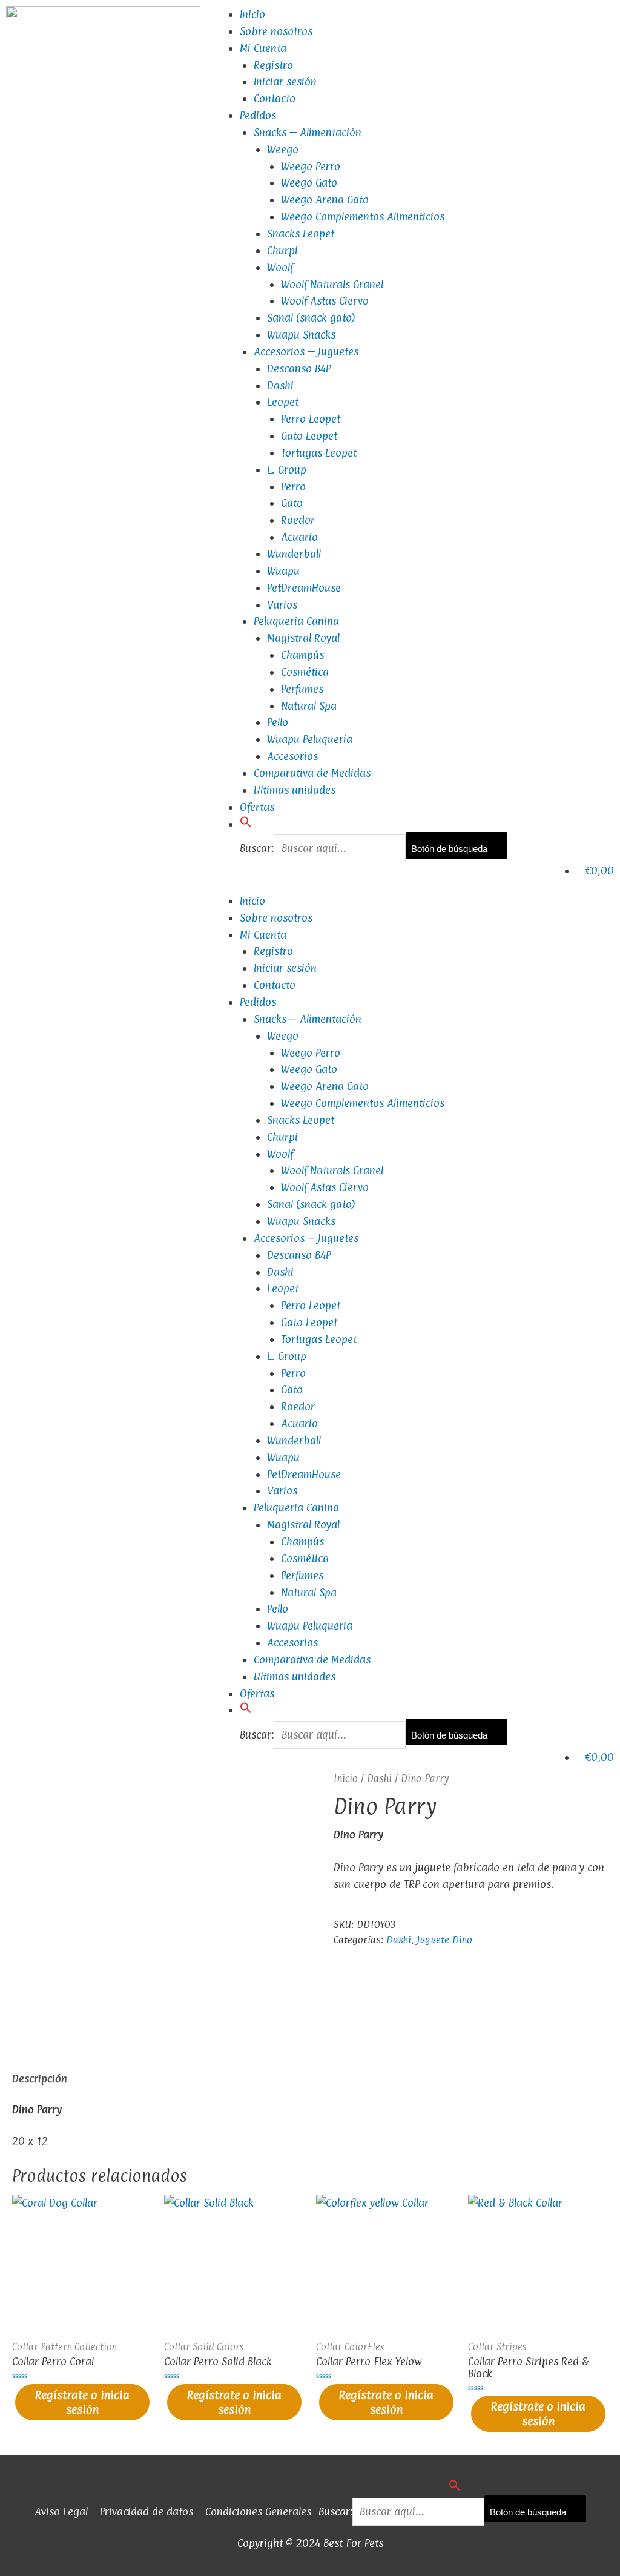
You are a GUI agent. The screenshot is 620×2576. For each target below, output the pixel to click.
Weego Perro (311, 166)
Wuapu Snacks (301, 335)
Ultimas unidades (295, 790)
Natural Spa (309, 706)
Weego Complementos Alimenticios (363, 216)
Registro (273, 65)
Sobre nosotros (276, 31)
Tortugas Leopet (319, 453)
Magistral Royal (303, 638)
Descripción (40, 2079)
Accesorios (292, 756)
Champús (302, 655)
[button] (246, 824)
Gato (292, 503)
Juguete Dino (444, 1940)
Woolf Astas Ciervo (325, 301)
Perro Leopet (311, 419)
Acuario (299, 537)
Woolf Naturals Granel (332, 284)
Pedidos (258, 115)
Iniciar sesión (285, 81)
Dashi (280, 385)
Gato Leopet (309, 436)
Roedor (298, 520)
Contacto (275, 98)
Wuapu (283, 571)
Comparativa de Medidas (312, 773)
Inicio (252, 14)
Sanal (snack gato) (311, 318)
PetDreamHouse (304, 588)
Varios (282, 605)
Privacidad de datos (147, 2512)
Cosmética (305, 672)
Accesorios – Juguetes (306, 352)
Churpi (282, 250)
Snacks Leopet (301, 233)
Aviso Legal (61, 2512)
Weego (283, 149)
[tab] (40, 2079)
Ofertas (257, 807)
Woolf (280, 267)
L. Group (287, 470)
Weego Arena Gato (325, 200)
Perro (293, 487)
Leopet (283, 402)
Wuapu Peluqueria (310, 739)
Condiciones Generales (258, 2512)
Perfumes (302, 689)
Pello (278, 722)
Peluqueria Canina (296, 621)
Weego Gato (309, 183)
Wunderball (294, 554)
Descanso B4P (299, 368)
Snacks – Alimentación (308, 132)
